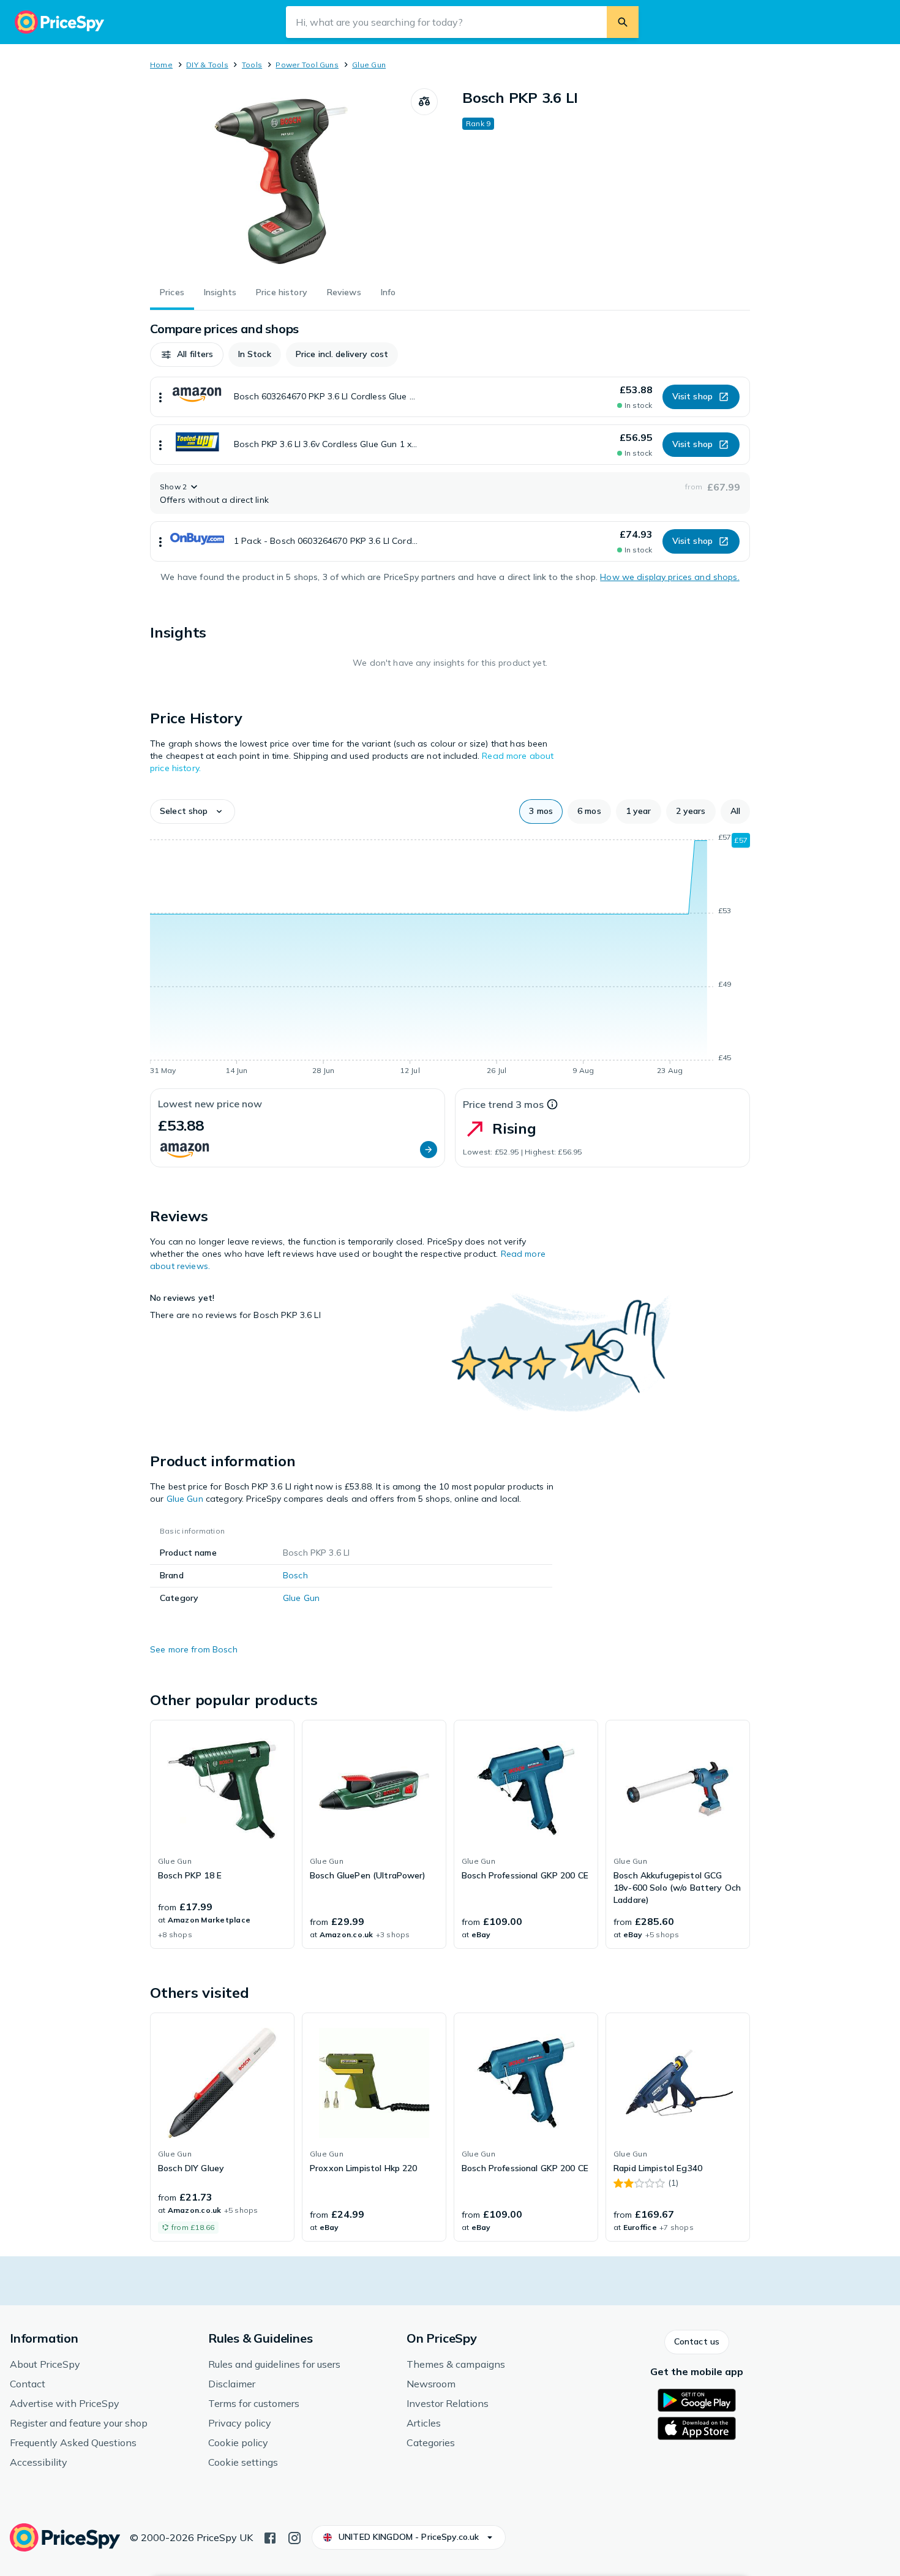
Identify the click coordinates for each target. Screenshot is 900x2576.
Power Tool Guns (307, 65)
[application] (450, 956)
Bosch (295, 1575)
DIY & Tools (207, 65)
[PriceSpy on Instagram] (294, 2537)
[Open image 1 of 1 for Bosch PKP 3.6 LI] (280, 180)
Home (161, 65)
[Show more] (160, 397)
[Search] (623, 22)
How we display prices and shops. (669, 577)
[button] (187, 355)
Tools (252, 65)
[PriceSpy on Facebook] (270, 2537)
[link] (222, 1834)
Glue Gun (369, 65)
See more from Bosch (194, 1649)
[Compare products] (424, 102)
